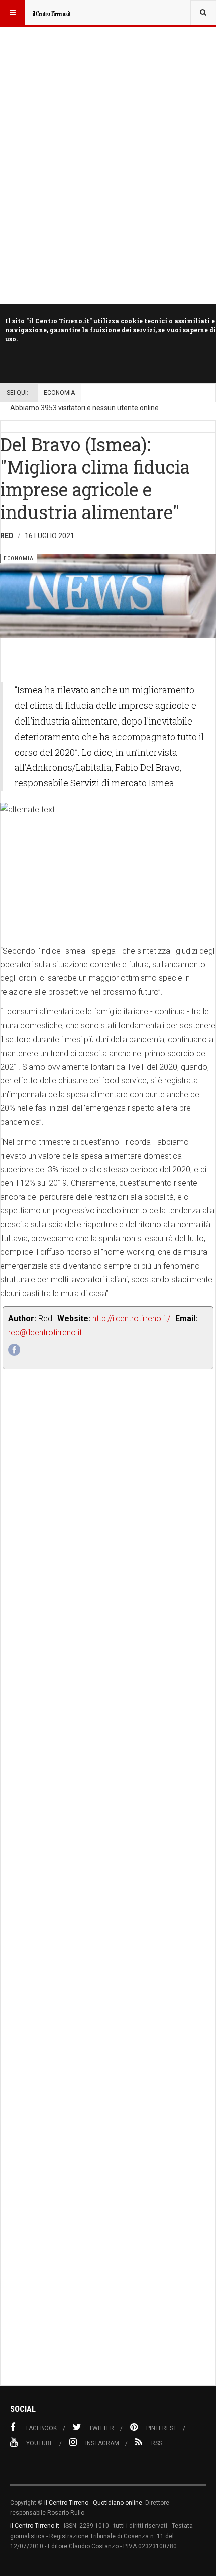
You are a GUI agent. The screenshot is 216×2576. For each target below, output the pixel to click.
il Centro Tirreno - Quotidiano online (93, 2503)
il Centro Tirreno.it (35, 2526)
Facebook (41, 2428)
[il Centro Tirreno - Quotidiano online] (51, 13)
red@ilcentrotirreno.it (45, 1333)
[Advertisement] (108, 1900)
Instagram (102, 2443)
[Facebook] (14, 1350)
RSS (157, 2443)
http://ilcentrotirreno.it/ (131, 1319)
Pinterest (161, 2428)
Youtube (40, 2443)
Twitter (101, 2428)
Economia (59, 393)
